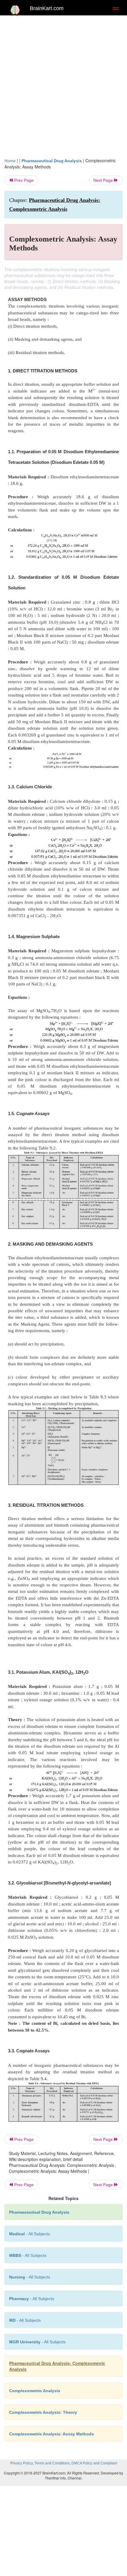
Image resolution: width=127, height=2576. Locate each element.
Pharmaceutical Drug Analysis (52, 161)
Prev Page (23, 180)
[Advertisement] (63, 85)
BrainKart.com (47, 8)
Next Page (104, 180)
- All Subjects (37, 2342)
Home (10, 161)
